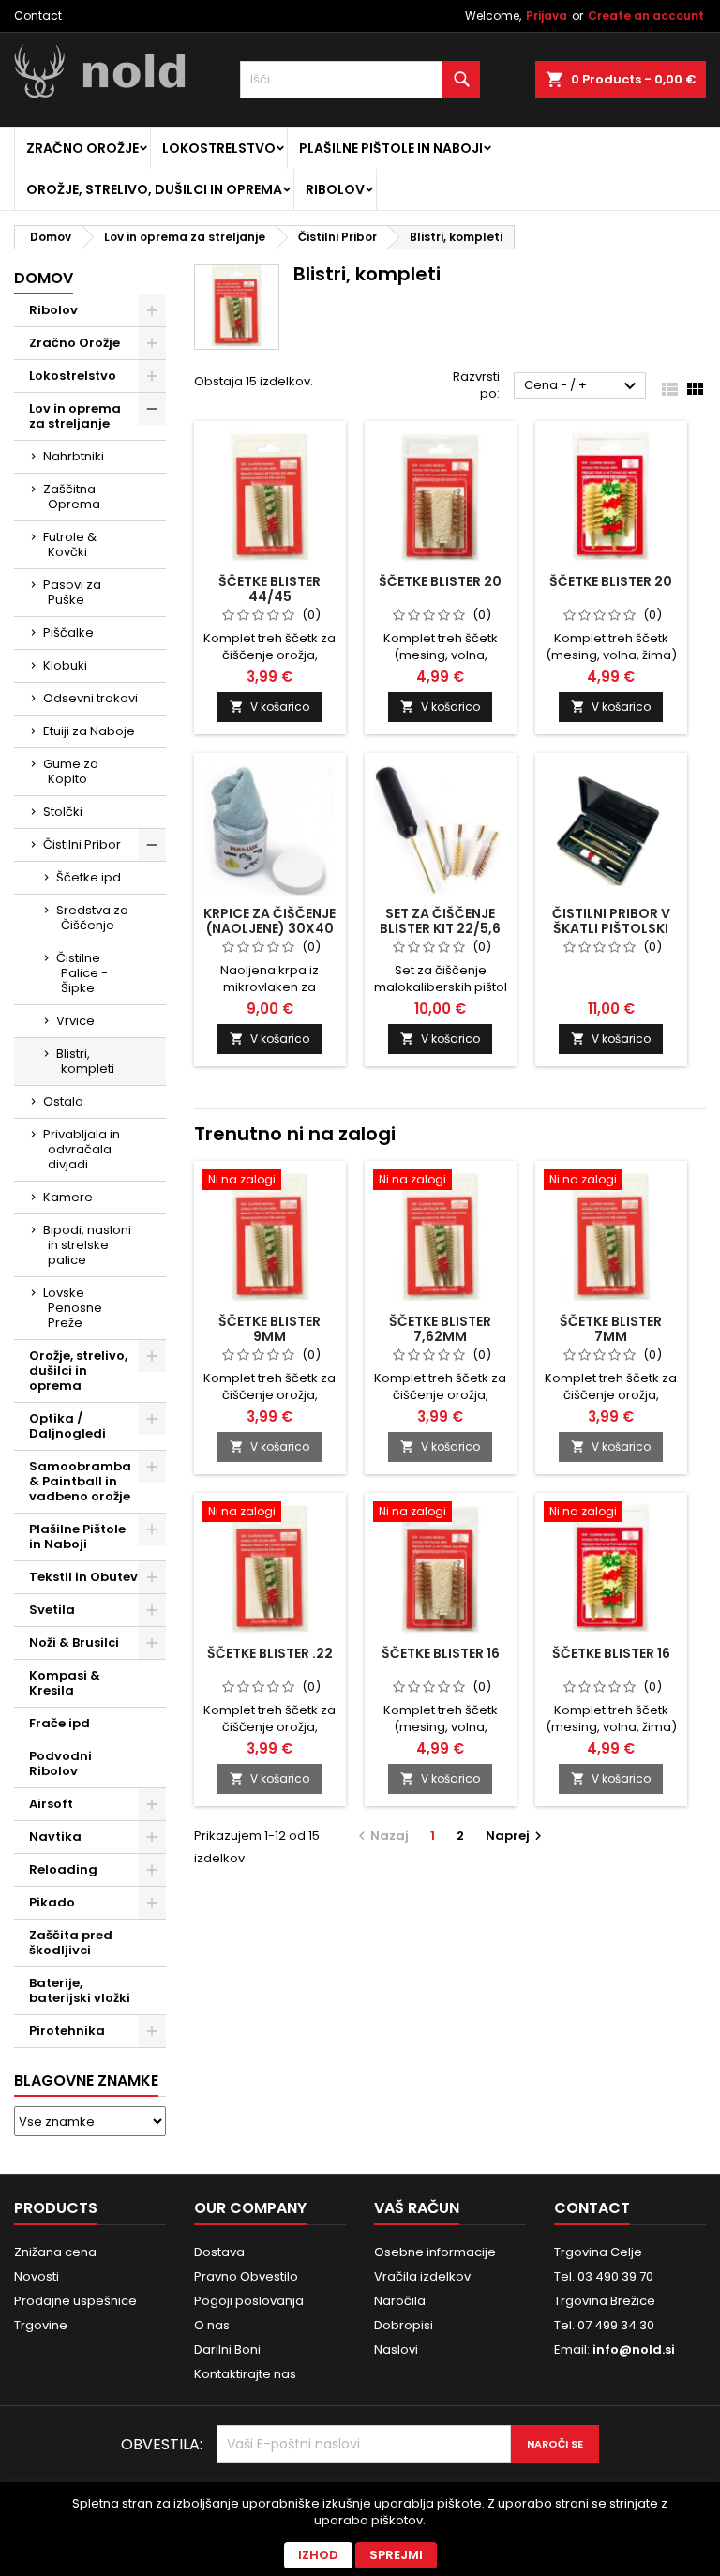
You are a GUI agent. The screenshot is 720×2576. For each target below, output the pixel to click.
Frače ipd (60, 1723)
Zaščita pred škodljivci (71, 1943)
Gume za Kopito (71, 771)
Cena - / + (583, 386)
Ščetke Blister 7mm (611, 1329)
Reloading (63, 1869)
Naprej (516, 1836)
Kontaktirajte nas (245, 2374)
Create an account (646, 15)
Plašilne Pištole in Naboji (391, 148)
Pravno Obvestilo (246, 2276)
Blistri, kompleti (85, 1061)
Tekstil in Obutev (83, 1577)
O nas (212, 2325)
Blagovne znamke (86, 2080)
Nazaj (381, 1836)
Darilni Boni (227, 2350)
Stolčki (63, 812)
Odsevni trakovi (90, 698)
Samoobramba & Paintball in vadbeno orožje (80, 1481)
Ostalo (63, 1101)
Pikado (52, 1902)
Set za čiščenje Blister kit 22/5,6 (440, 921)
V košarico (270, 707)
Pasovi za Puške (72, 592)
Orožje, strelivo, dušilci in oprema (154, 189)
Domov (44, 278)
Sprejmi (396, 2555)
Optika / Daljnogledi (67, 1426)
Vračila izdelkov (422, 2276)
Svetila (52, 1610)
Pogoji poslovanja (249, 2301)
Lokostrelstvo (219, 148)
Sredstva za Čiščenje (92, 918)
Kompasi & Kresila (65, 1683)
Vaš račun (417, 2208)
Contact (38, 15)
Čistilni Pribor (82, 844)
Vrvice (75, 1021)
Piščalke (68, 633)
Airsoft (51, 1804)
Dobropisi (404, 2325)
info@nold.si (634, 2350)
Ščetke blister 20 (440, 581)
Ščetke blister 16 (441, 1653)
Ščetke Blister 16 (611, 1653)
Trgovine (41, 2325)
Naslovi (396, 2350)
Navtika (55, 1837)
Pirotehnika (67, 2031)
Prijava (547, 15)
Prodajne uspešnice (75, 2301)
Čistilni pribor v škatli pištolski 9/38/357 (611, 928)
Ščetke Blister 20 (611, 581)
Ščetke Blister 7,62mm (440, 1329)
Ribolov (335, 189)
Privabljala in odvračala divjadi (82, 1149)
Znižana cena (55, 2252)
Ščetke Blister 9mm (270, 1329)
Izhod (318, 2555)
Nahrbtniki (74, 456)
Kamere (68, 1197)
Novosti (37, 2276)
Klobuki (65, 665)
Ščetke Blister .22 (270, 1653)
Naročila (400, 2301)
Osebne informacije (435, 2252)
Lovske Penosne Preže (73, 1308)
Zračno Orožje (82, 148)
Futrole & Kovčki (70, 544)
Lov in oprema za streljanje (75, 416)
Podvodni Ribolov (60, 1763)
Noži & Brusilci (74, 1642)
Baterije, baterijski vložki (80, 1990)
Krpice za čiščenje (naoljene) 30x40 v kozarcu (270, 928)
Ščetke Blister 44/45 (270, 589)
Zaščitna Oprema (72, 497)
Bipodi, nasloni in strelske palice (87, 1245)
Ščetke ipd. (90, 877)
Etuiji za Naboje (89, 731)
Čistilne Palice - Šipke (82, 973)
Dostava (219, 2252)
